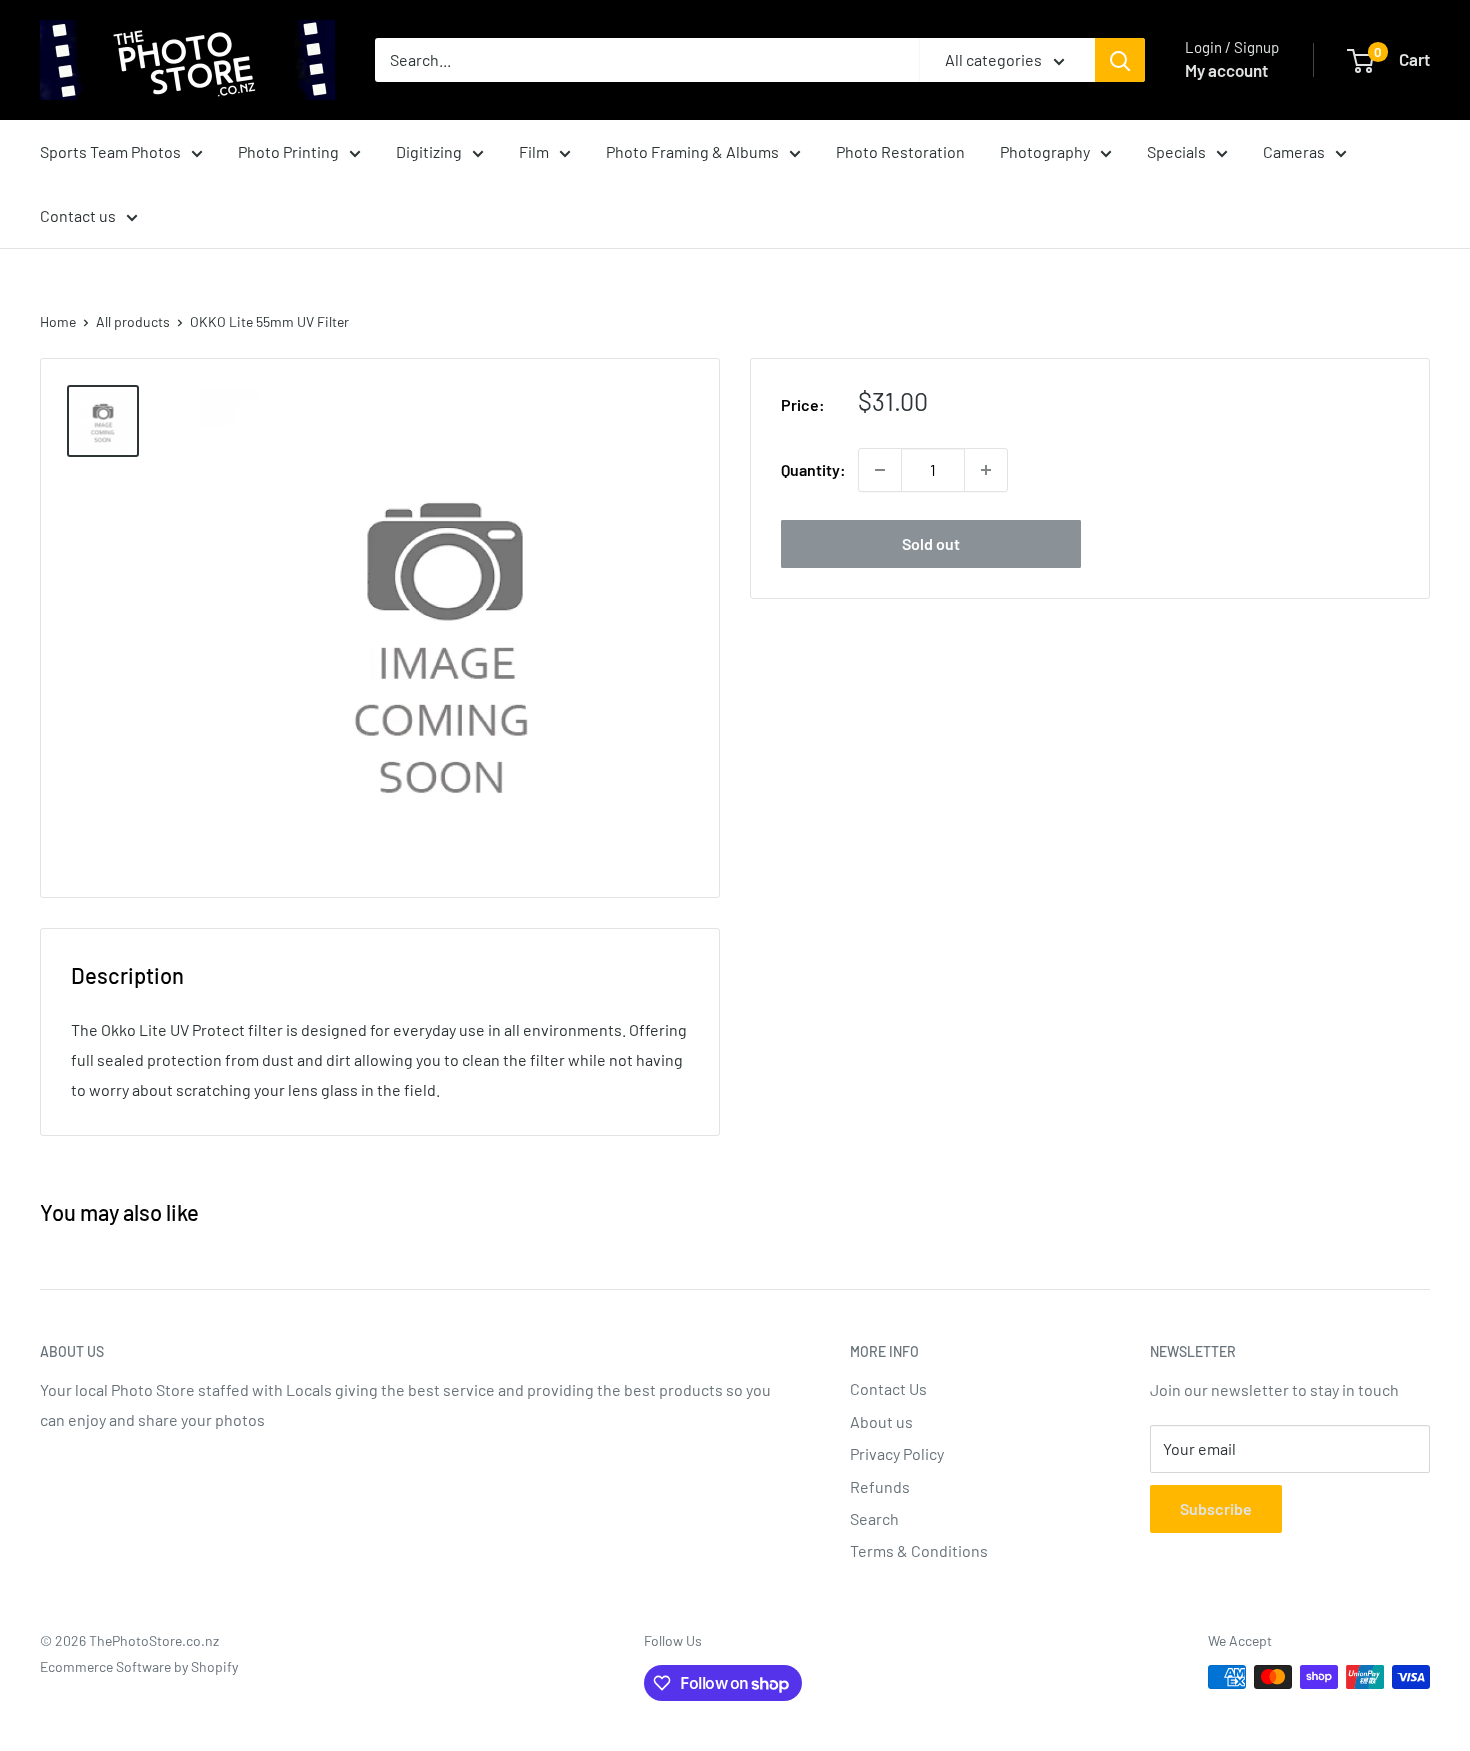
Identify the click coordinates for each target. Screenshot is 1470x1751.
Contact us (78, 215)
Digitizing (429, 151)
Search (874, 1518)
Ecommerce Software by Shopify (139, 1666)
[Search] (1120, 60)
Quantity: (813, 469)
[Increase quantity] (986, 470)
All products (133, 321)
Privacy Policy (897, 1453)
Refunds (880, 1486)
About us (881, 1421)
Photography (1045, 151)
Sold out (931, 543)
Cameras (1294, 151)
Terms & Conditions (919, 1550)
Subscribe (1216, 1508)
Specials (1176, 151)
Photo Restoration (900, 151)
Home (58, 321)
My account (1226, 70)
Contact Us (888, 1388)
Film (534, 151)
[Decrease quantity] (880, 470)
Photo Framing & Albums (692, 151)
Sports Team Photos (110, 151)
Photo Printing (288, 151)
